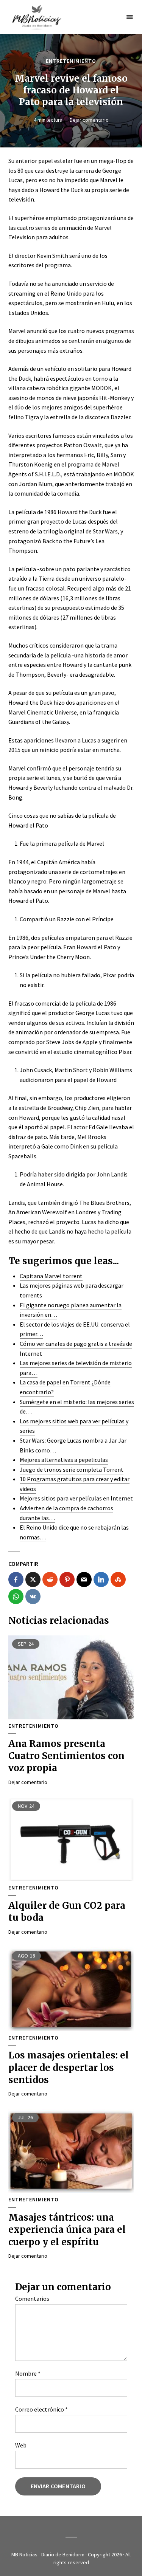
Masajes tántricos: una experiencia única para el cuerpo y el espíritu (67, 2230)
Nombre (28, 2373)
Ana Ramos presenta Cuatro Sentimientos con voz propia (66, 1756)
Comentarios (32, 2299)
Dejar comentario (89, 120)
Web (21, 2445)
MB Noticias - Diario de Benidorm (48, 2554)
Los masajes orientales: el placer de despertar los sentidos (69, 2068)
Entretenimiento (71, 61)
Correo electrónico (41, 2409)
